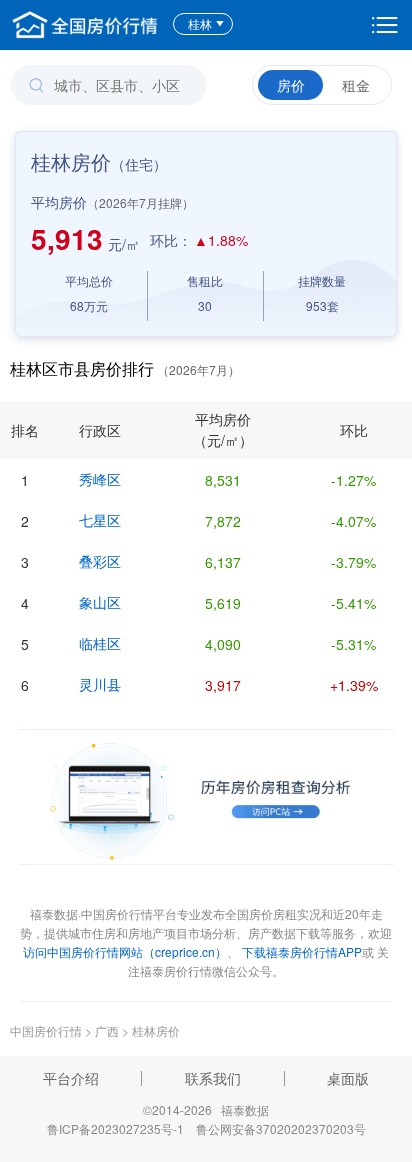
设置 (385, 25)
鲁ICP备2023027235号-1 (115, 1128)
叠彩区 (100, 561)
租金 (356, 85)
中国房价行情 (47, 1030)
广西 (107, 1030)
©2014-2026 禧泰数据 (206, 1109)
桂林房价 (156, 1030)
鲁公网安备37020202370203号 (281, 1128)
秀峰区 (100, 479)
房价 (291, 85)
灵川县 (100, 684)
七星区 (100, 520)
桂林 (200, 23)
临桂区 (100, 643)
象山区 (100, 602)
